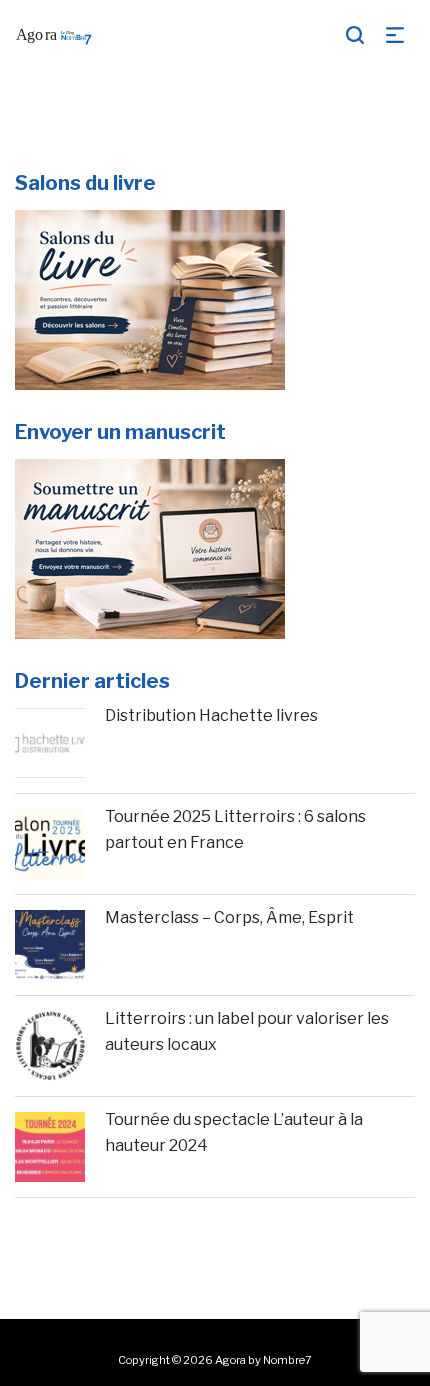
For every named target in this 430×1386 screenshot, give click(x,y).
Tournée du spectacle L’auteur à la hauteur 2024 (234, 1132)
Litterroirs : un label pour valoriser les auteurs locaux (247, 1031)
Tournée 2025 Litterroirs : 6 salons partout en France (235, 829)
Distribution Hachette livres (211, 715)
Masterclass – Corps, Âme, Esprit (229, 917)
